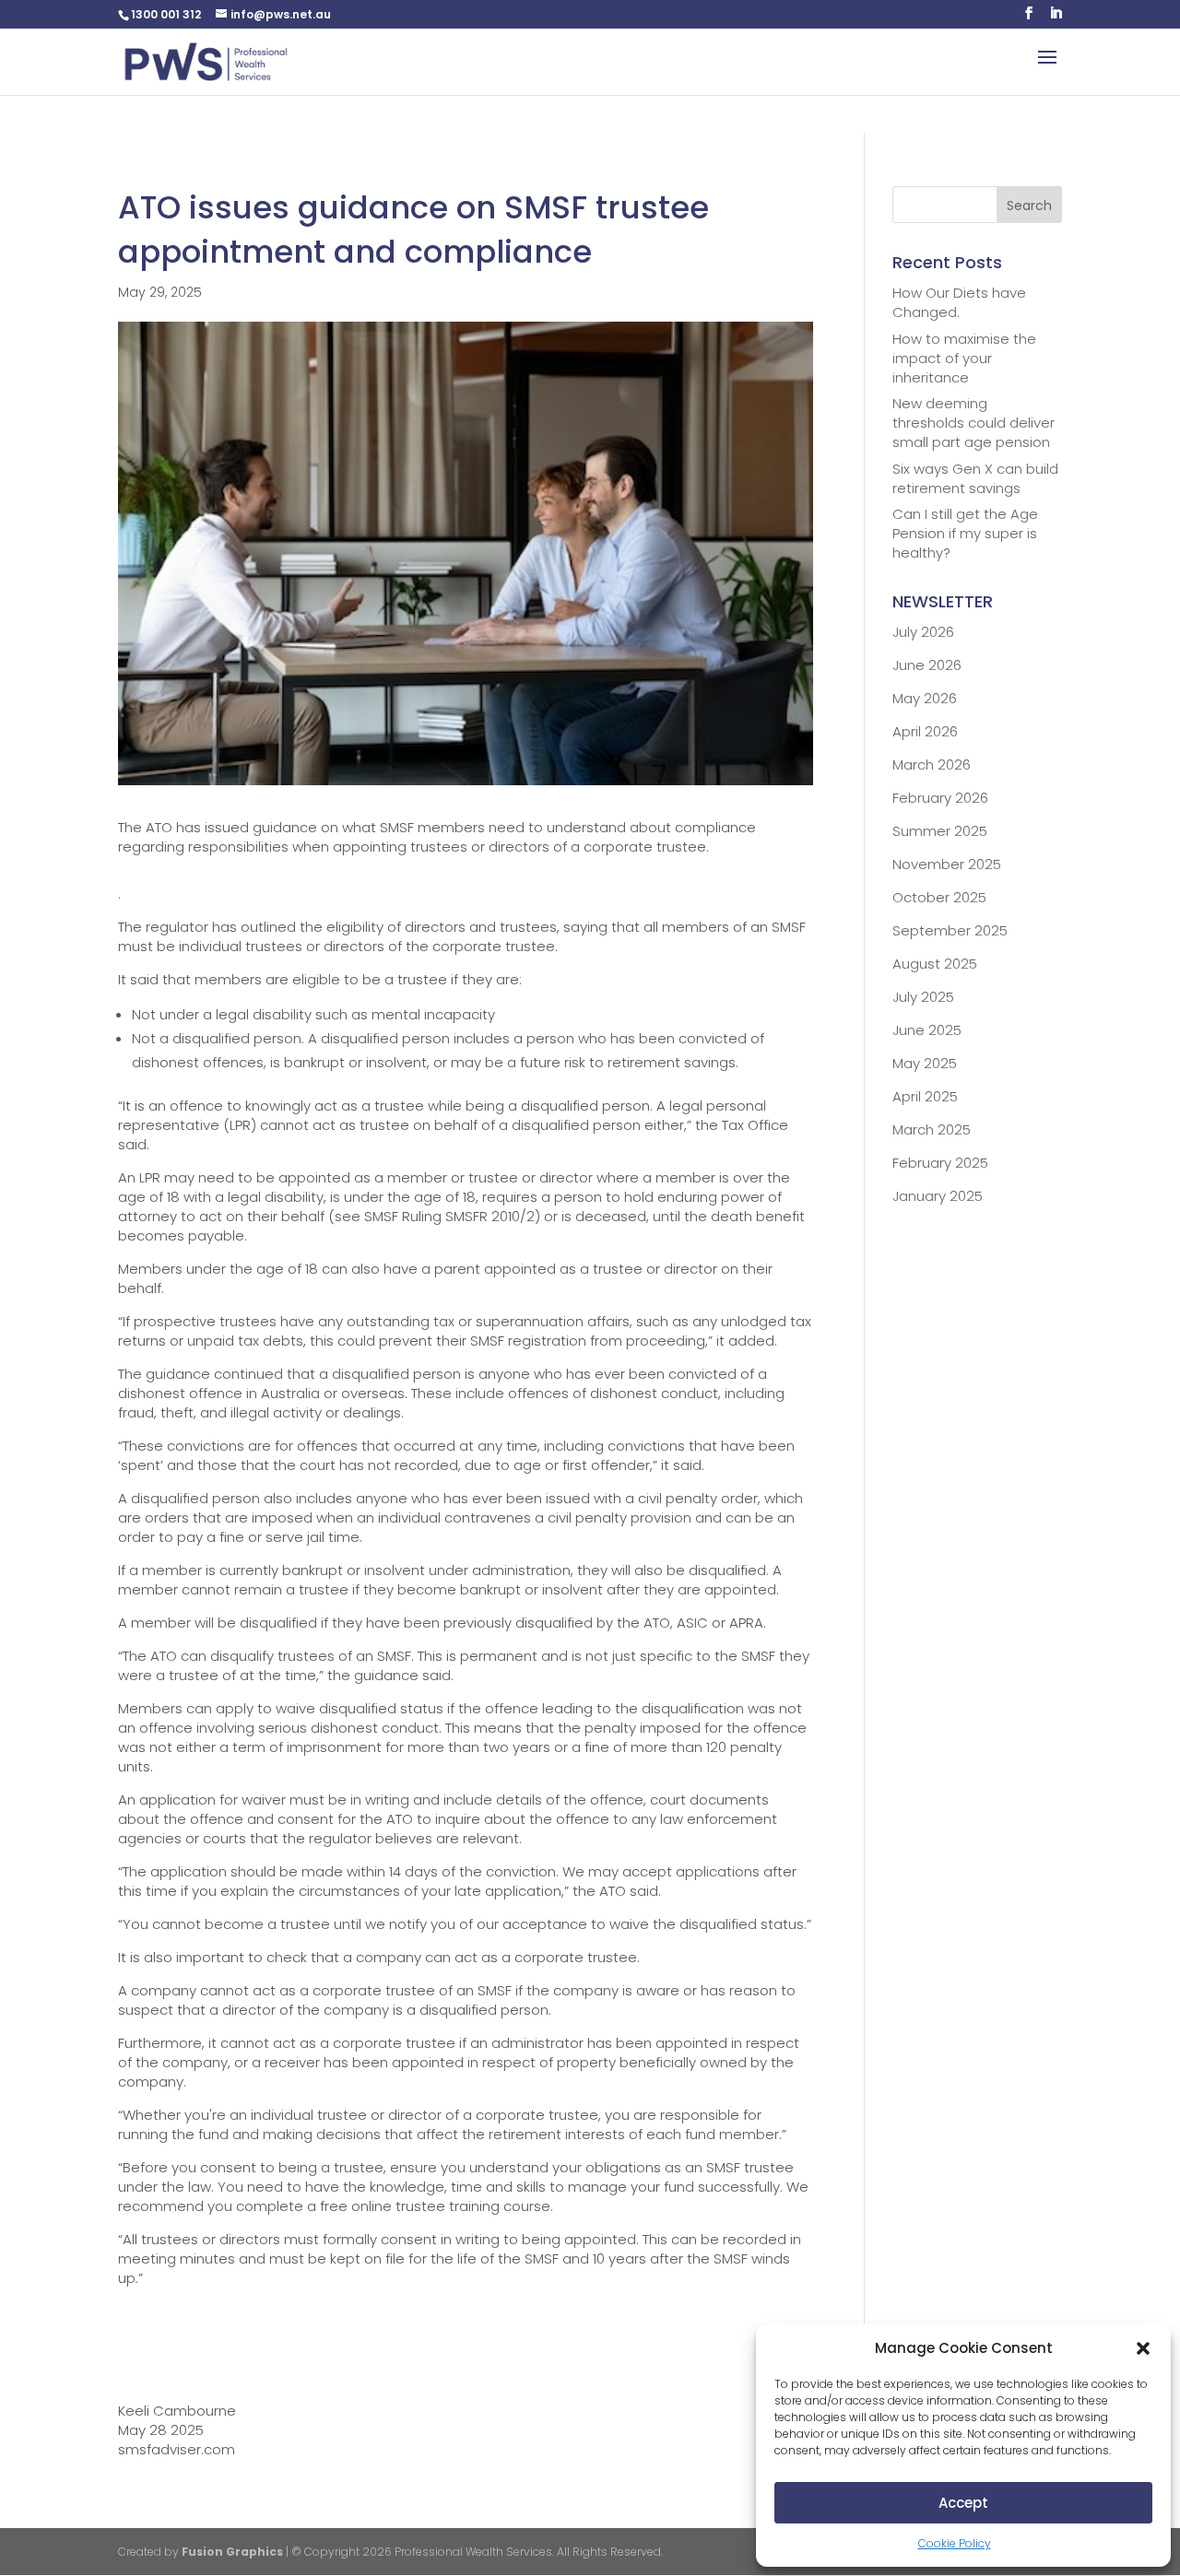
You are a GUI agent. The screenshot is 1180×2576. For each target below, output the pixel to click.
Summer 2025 (940, 831)
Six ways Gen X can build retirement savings (975, 478)
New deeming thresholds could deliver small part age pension (973, 423)
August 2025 (935, 964)
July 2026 (923, 632)
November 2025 (947, 864)
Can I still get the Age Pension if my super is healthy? (965, 533)
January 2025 (938, 1196)
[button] (1143, 2348)
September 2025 (950, 930)
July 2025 (923, 997)
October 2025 (939, 897)
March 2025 (932, 1129)
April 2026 (925, 731)
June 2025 (927, 1030)
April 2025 (925, 1096)
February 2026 (940, 798)
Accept (963, 2503)
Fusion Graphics (232, 2552)
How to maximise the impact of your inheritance (964, 358)
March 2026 (932, 765)
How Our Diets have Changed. (959, 302)
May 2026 (925, 698)
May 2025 (925, 1063)
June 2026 (927, 665)
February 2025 (940, 1163)
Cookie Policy (955, 2543)
